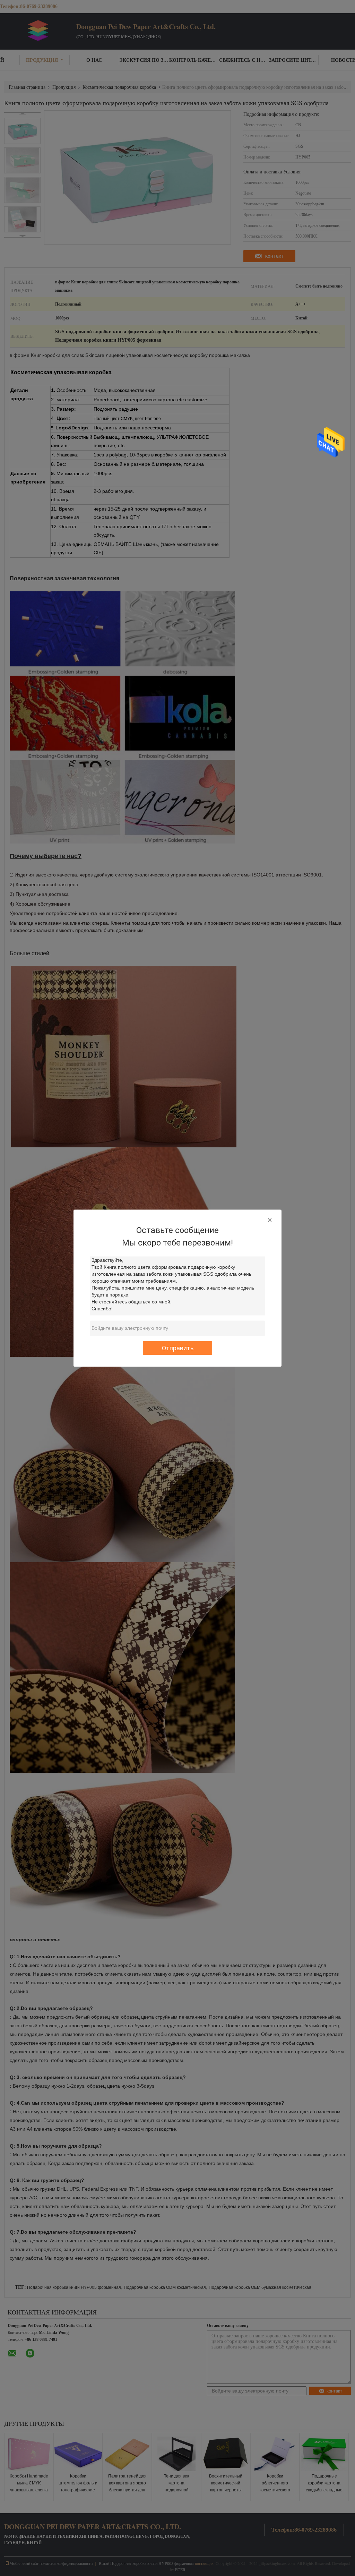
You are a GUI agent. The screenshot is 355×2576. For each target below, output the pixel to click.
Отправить (178, 1348)
